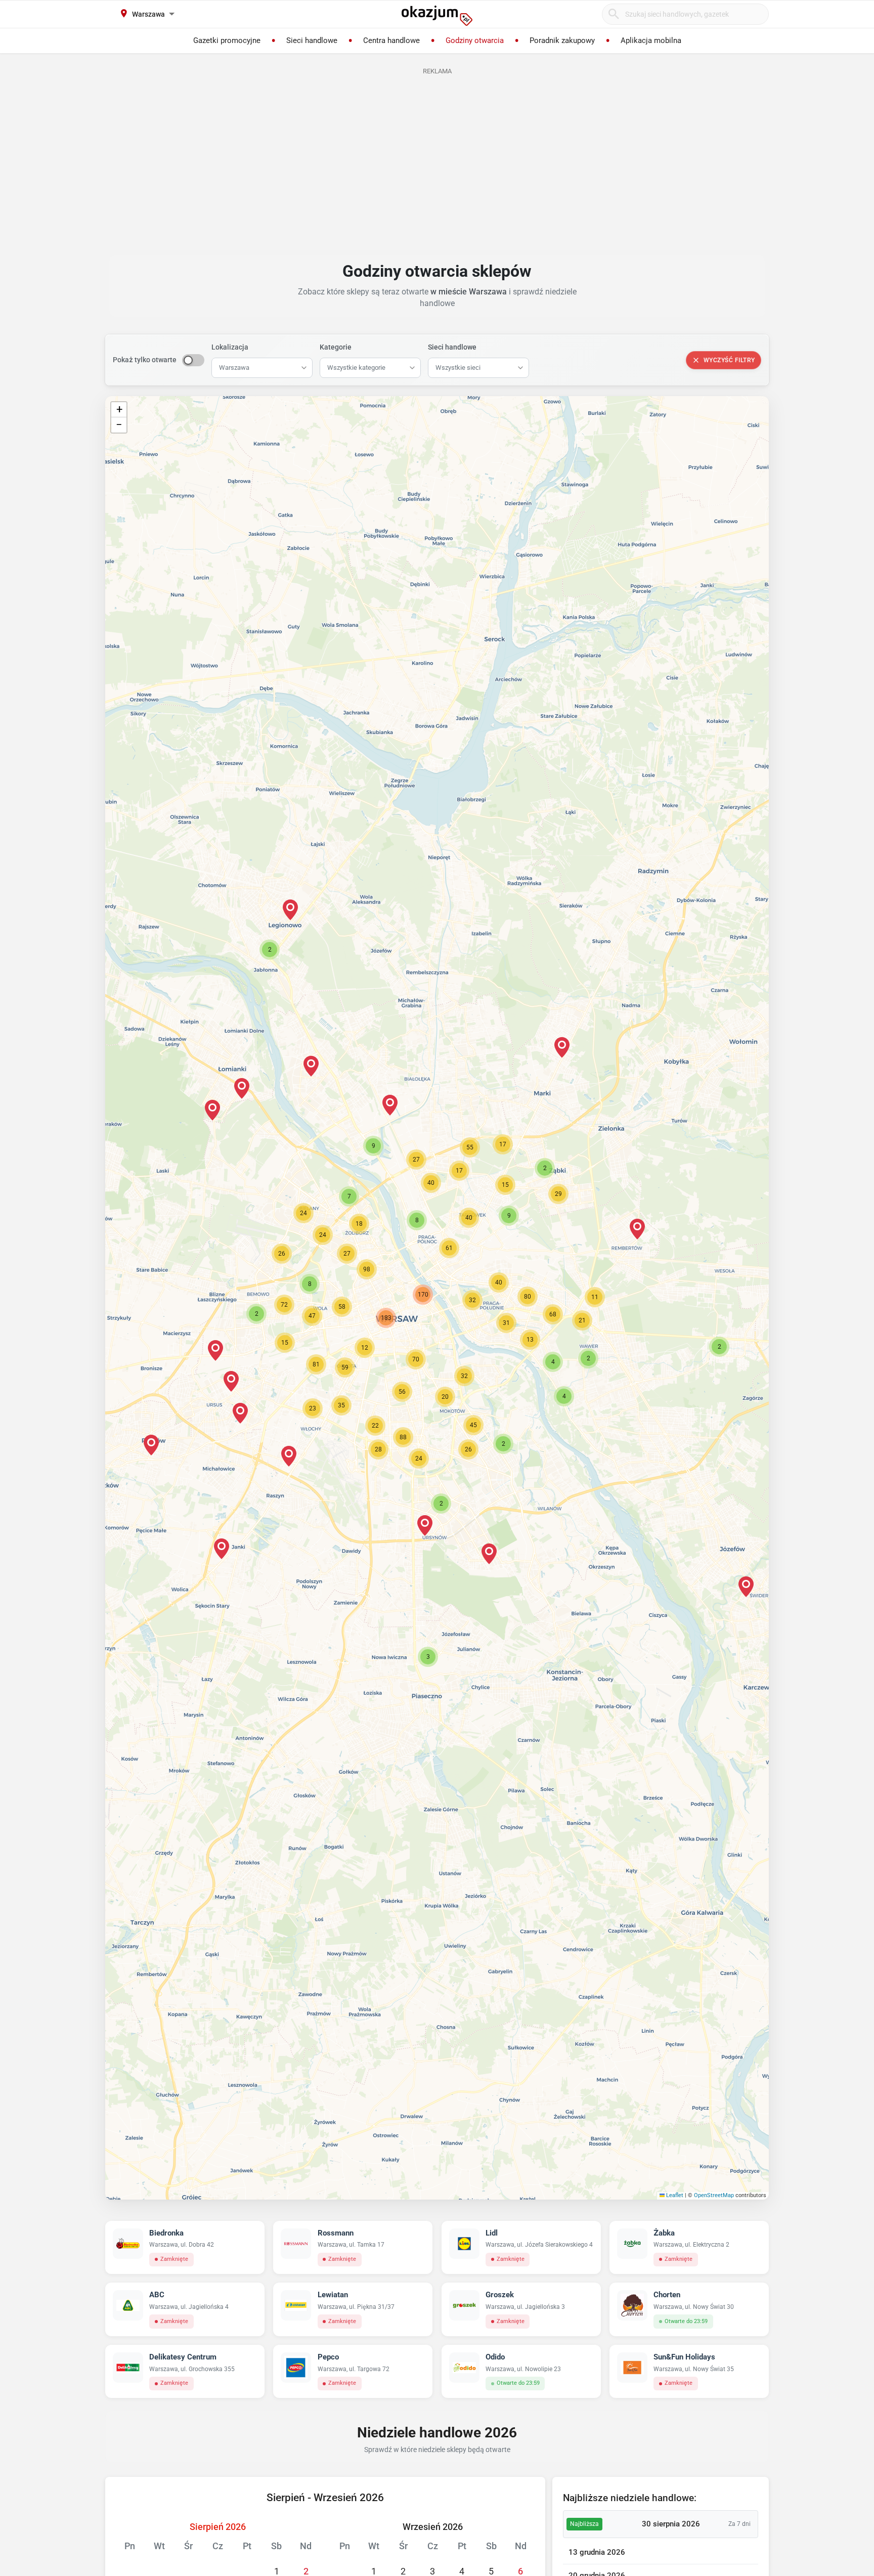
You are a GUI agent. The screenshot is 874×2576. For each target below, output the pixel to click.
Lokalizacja (230, 347)
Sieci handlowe (452, 347)
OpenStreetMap (714, 2195)
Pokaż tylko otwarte (145, 360)
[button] (472, 1300)
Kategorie (336, 347)
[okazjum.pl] (437, 16)
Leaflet (674, 2195)
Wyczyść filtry (729, 360)
